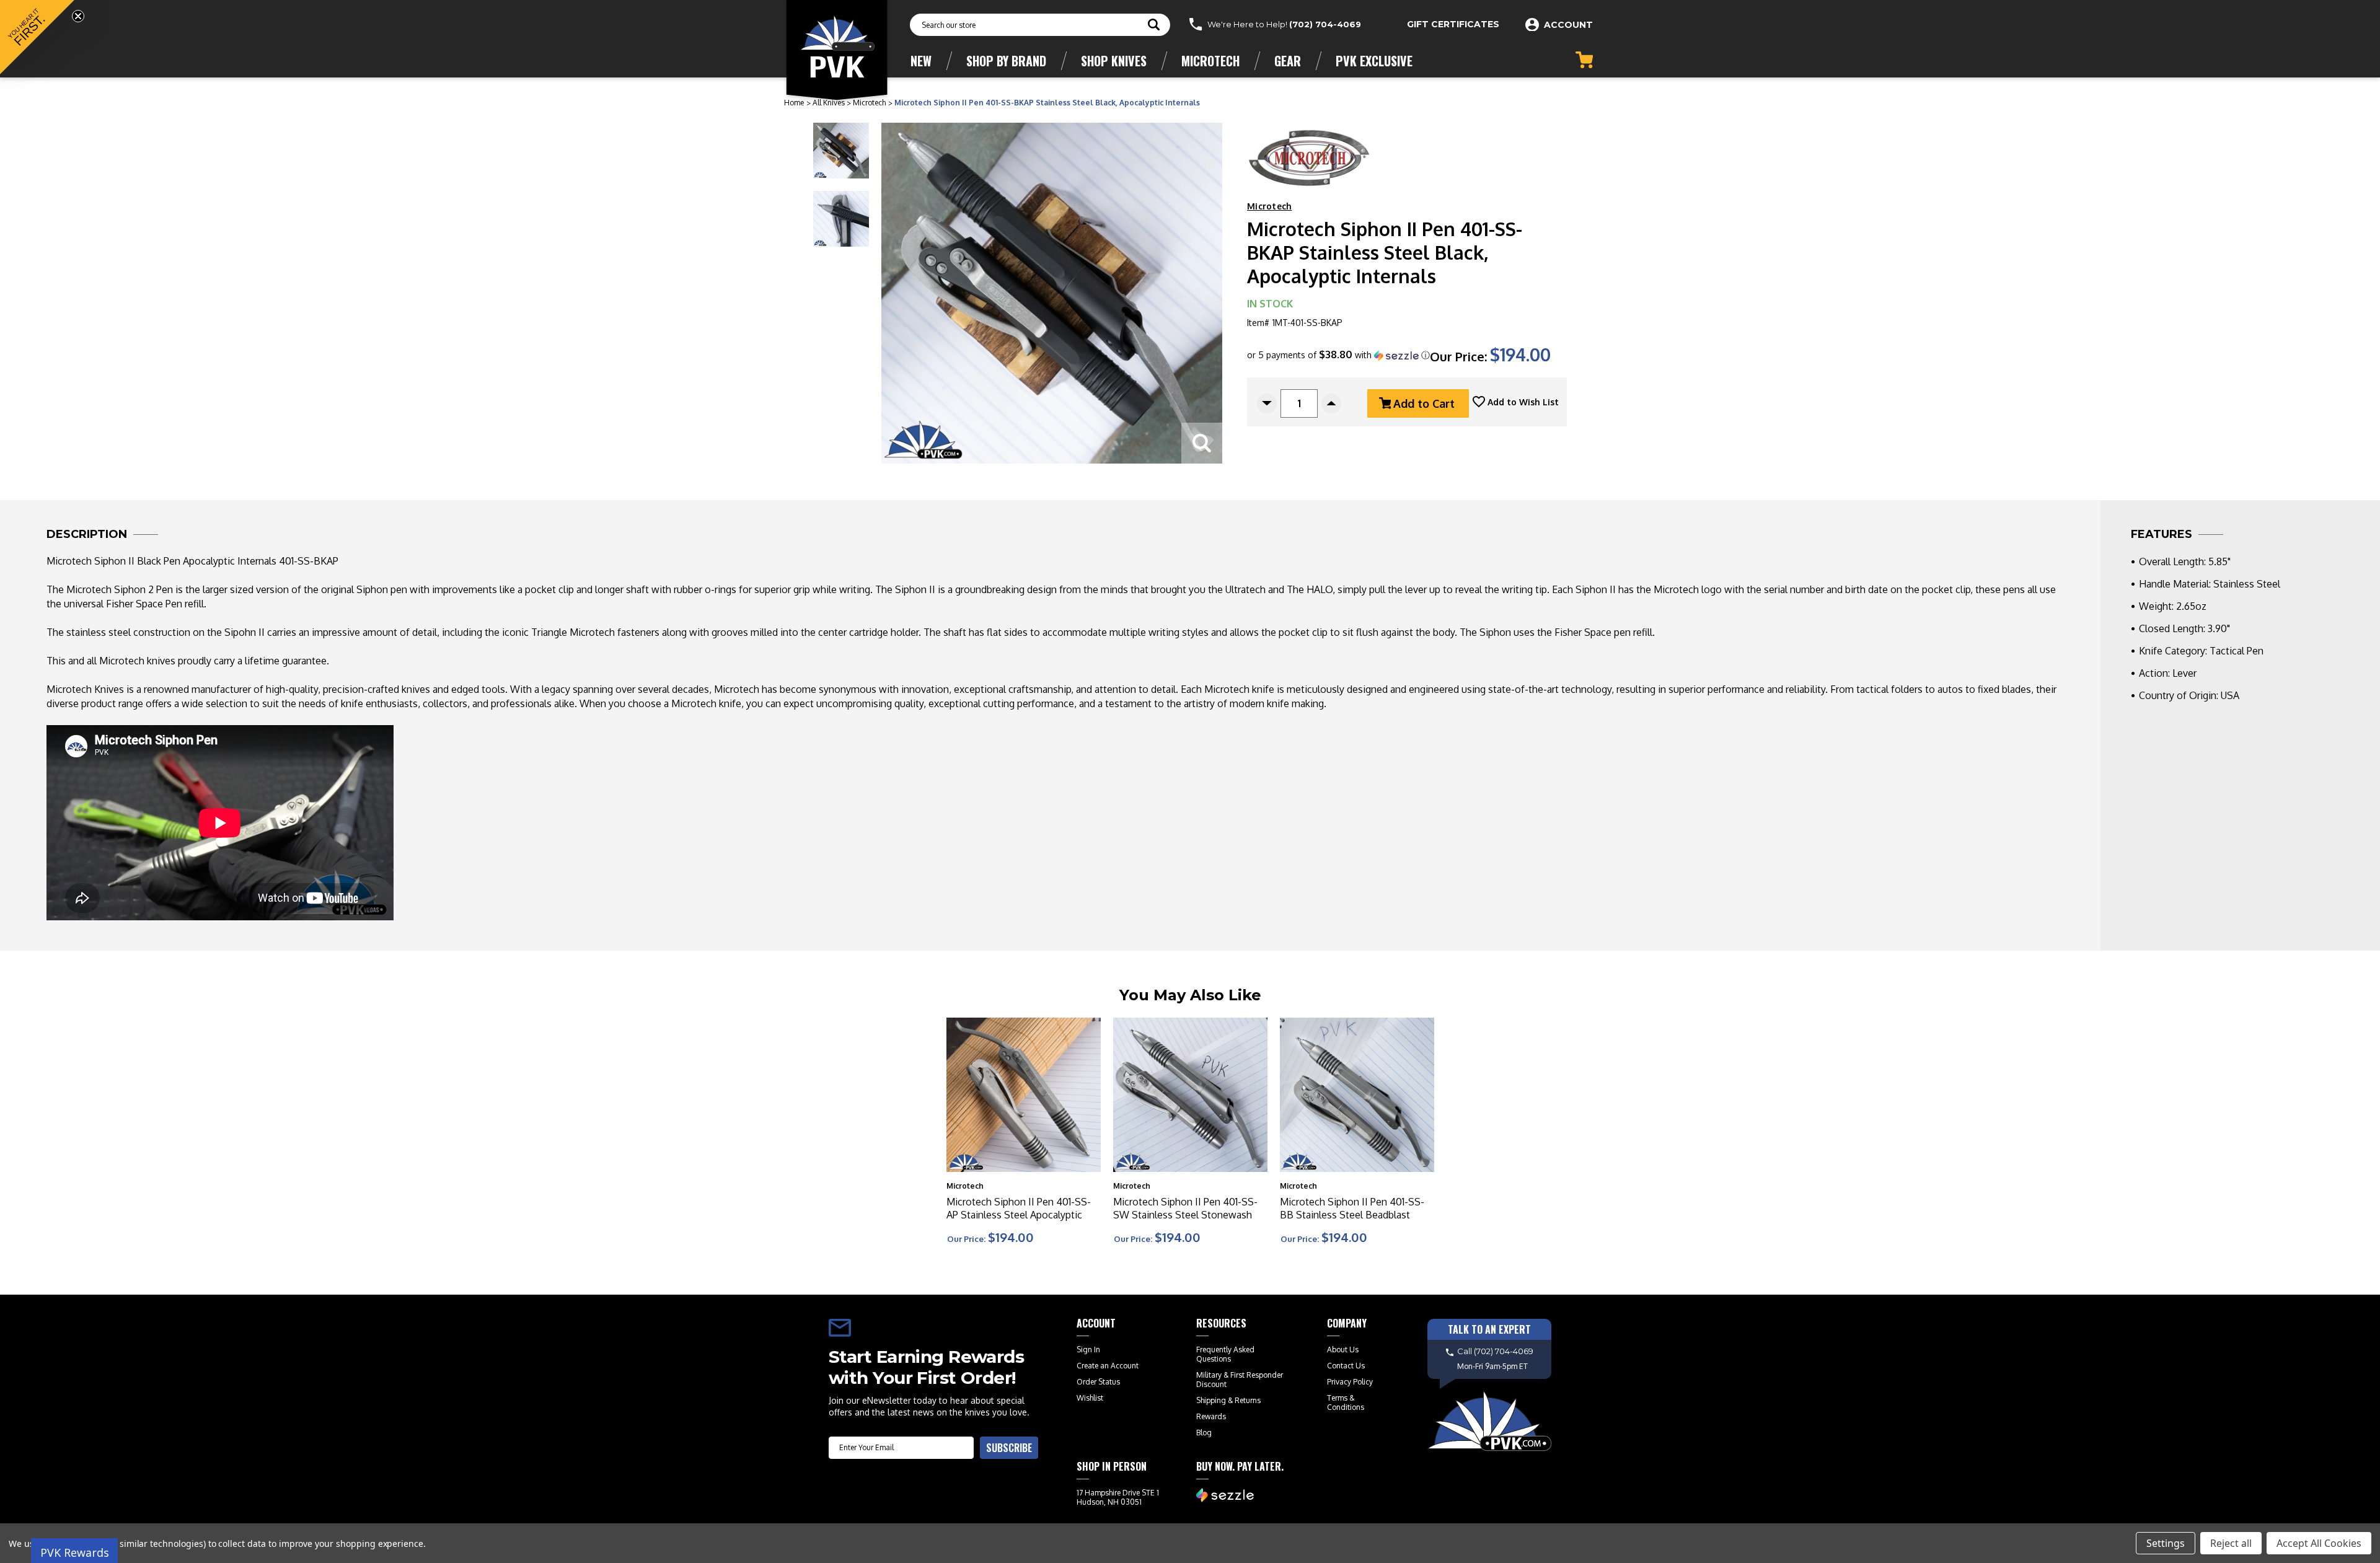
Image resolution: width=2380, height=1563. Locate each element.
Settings (2166, 1543)
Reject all (2231, 1543)
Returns (1248, 1400)
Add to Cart (1424, 403)
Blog (1204, 1433)
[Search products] (1154, 26)
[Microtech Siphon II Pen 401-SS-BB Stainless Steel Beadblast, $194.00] (1357, 1095)
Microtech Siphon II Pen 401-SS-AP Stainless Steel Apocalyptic (1019, 1208)
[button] (1338, 355)
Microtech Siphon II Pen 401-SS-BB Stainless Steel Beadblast (1352, 1208)
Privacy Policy (1350, 1382)
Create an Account (1108, 1366)
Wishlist (1090, 1398)
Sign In (1088, 1349)
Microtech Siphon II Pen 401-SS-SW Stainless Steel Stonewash (1185, 1208)
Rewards (1211, 1416)
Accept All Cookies (2319, 1543)
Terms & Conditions (1346, 1402)
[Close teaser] (78, 16)
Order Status (1098, 1382)
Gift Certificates (1453, 24)
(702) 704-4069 (1325, 24)
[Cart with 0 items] (1584, 60)
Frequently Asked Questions (1225, 1354)
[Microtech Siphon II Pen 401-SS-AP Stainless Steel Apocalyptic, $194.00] (1024, 1095)
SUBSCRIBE (1009, 1448)
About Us (1343, 1349)
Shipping (1211, 1400)
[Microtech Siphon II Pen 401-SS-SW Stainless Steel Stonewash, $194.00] (1190, 1095)
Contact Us (1346, 1366)
